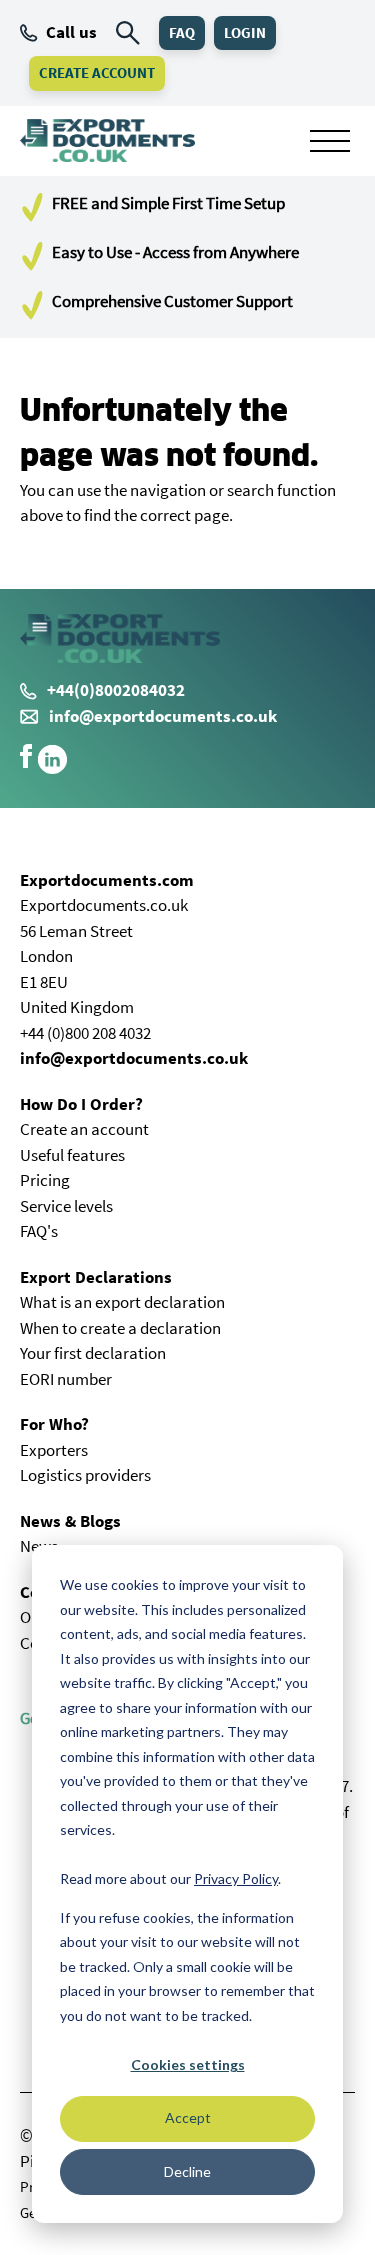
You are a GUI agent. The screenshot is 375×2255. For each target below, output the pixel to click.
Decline (187, 2171)
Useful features (72, 1155)
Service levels (66, 1206)
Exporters (54, 1450)
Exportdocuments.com (107, 880)
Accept (188, 2117)
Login (245, 32)
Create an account (84, 1129)
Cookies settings (188, 2064)
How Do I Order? (81, 1104)
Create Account (97, 72)
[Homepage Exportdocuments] (107, 141)
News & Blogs (70, 1521)
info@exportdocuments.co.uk (163, 716)
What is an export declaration (122, 1302)
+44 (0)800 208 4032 (85, 1033)
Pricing (45, 1180)
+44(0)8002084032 (116, 690)
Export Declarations (96, 1277)
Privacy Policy (236, 1878)
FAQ (182, 32)
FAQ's (39, 1231)
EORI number (66, 1379)
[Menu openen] (330, 141)
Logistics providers (85, 1475)
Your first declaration (93, 1353)
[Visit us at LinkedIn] (52, 769)
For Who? (54, 1424)
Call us (71, 32)
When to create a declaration (120, 1328)
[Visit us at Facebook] (26, 762)
